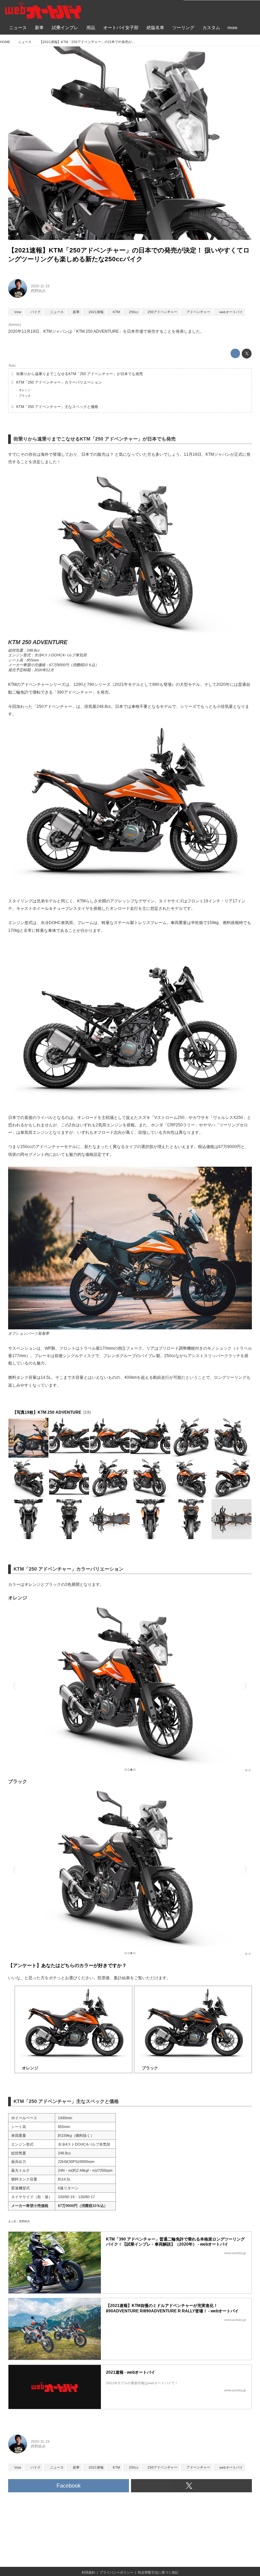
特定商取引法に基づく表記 (158, 2572)
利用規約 (88, 2572)
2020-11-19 (40, 286)
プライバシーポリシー (116, 2572)
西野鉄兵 (38, 291)
